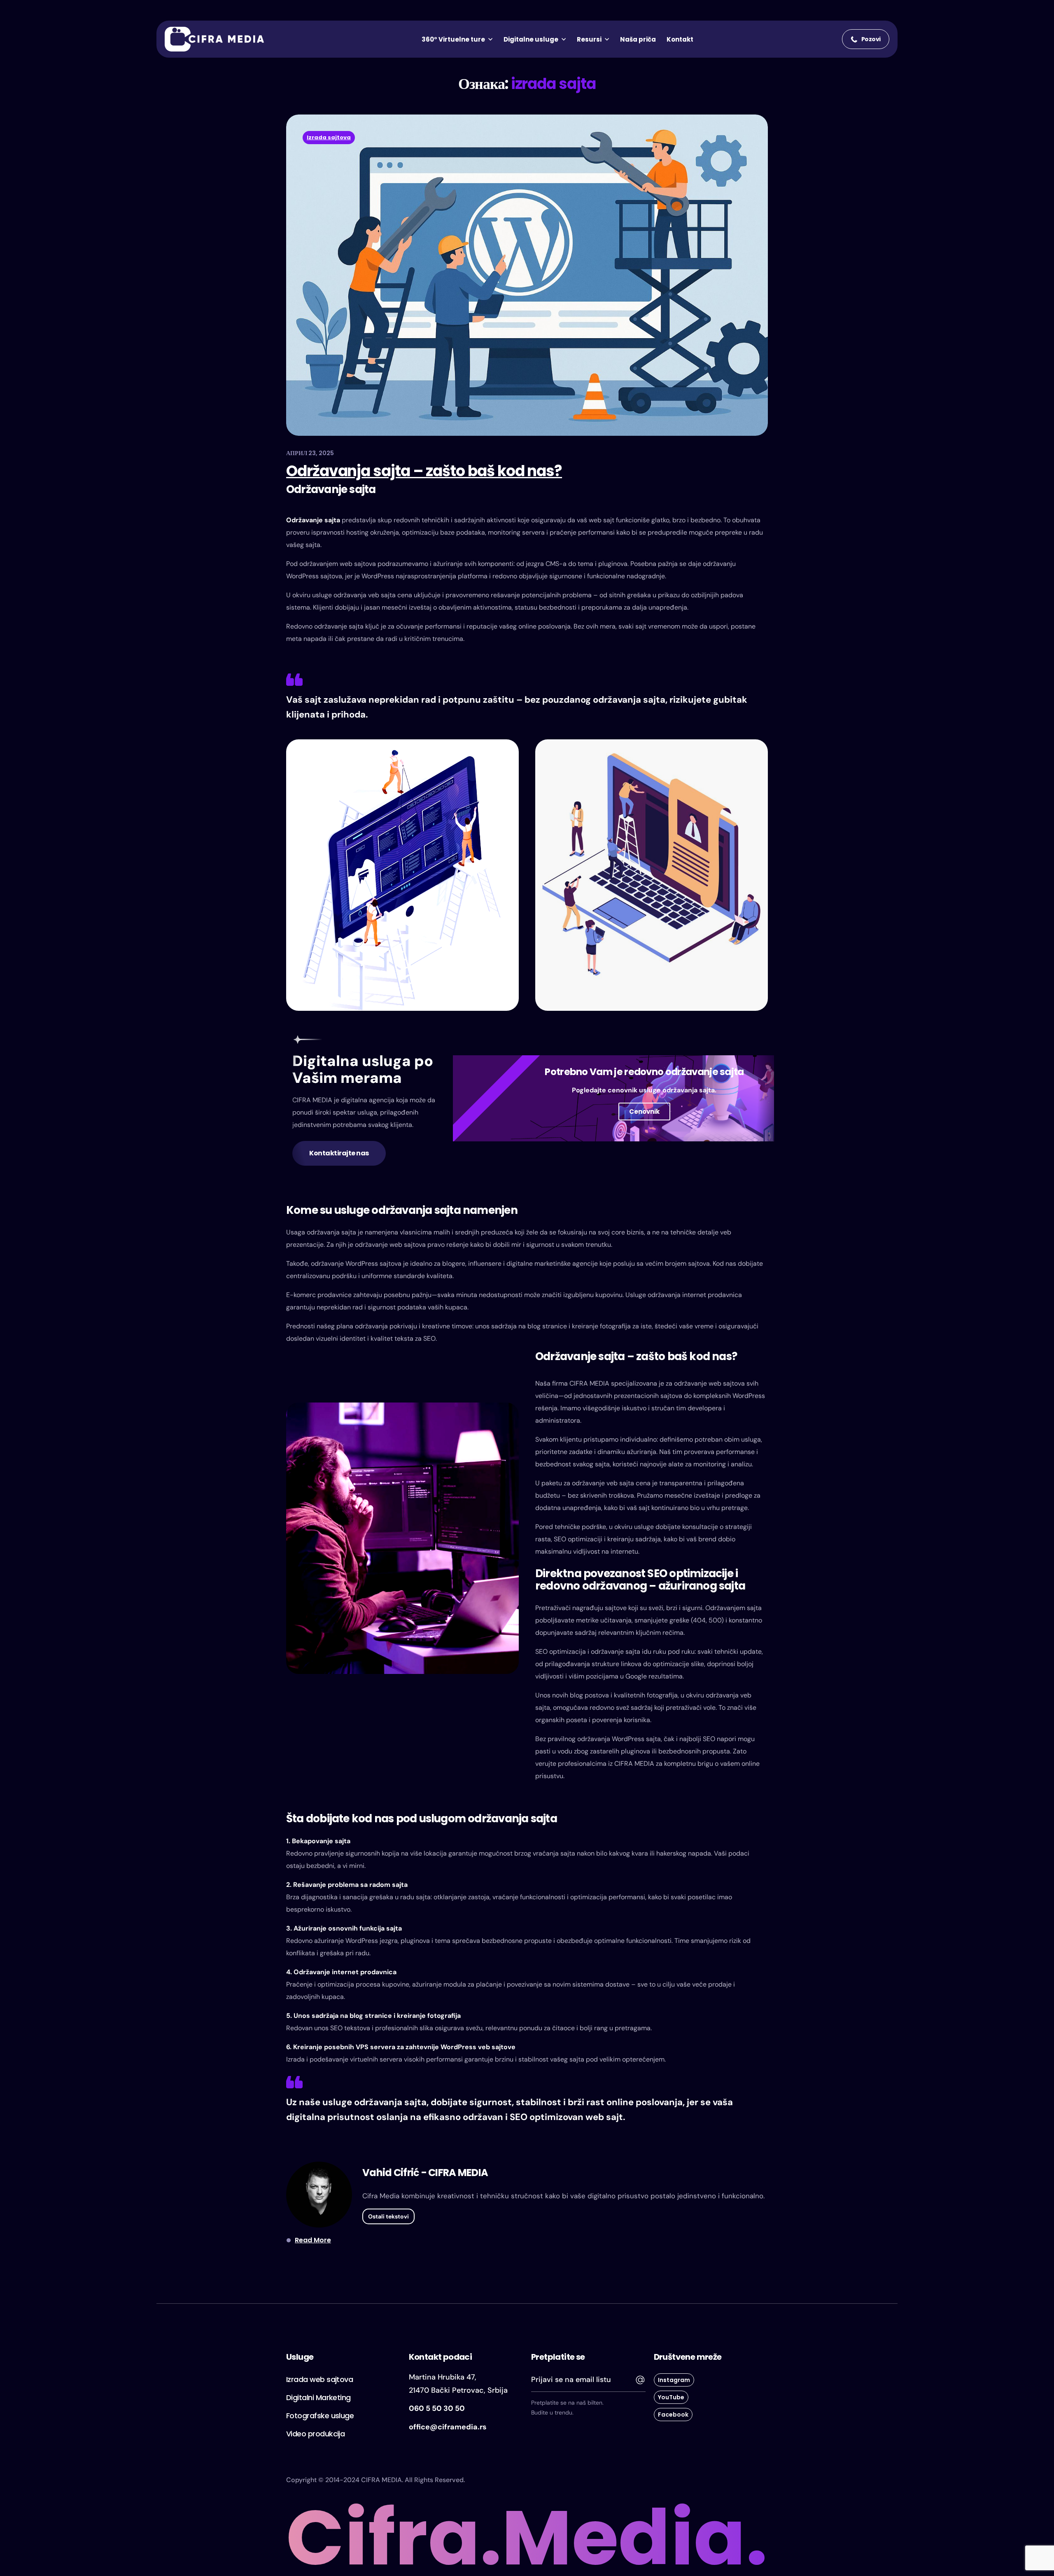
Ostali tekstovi (388, 2216)
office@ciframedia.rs (448, 2427)
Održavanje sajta (313, 520)
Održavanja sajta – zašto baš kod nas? (424, 471)
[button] (866, 39)
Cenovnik (644, 1112)
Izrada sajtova (329, 137)
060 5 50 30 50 (437, 2408)
